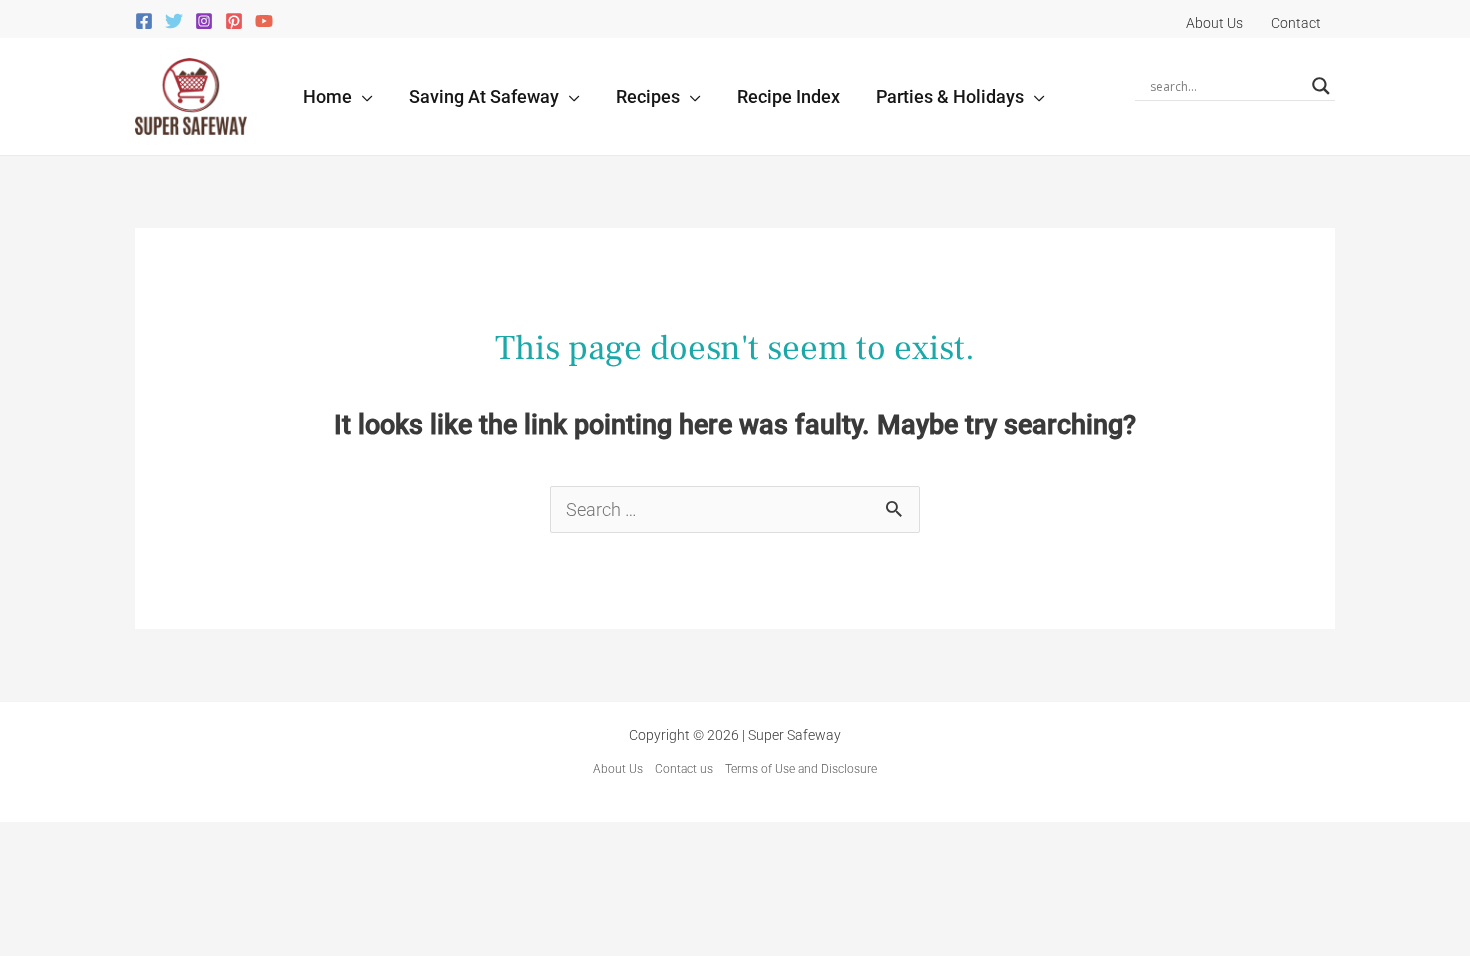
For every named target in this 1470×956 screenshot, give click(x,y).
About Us (618, 769)
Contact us (684, 769)
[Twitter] (174, 21)
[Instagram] (204, 21)
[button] (362, 96)
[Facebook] (144, 21)
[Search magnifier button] (1321, 86)
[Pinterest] (234, 21)
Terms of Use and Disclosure (801, 769)
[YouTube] (264, 21)
